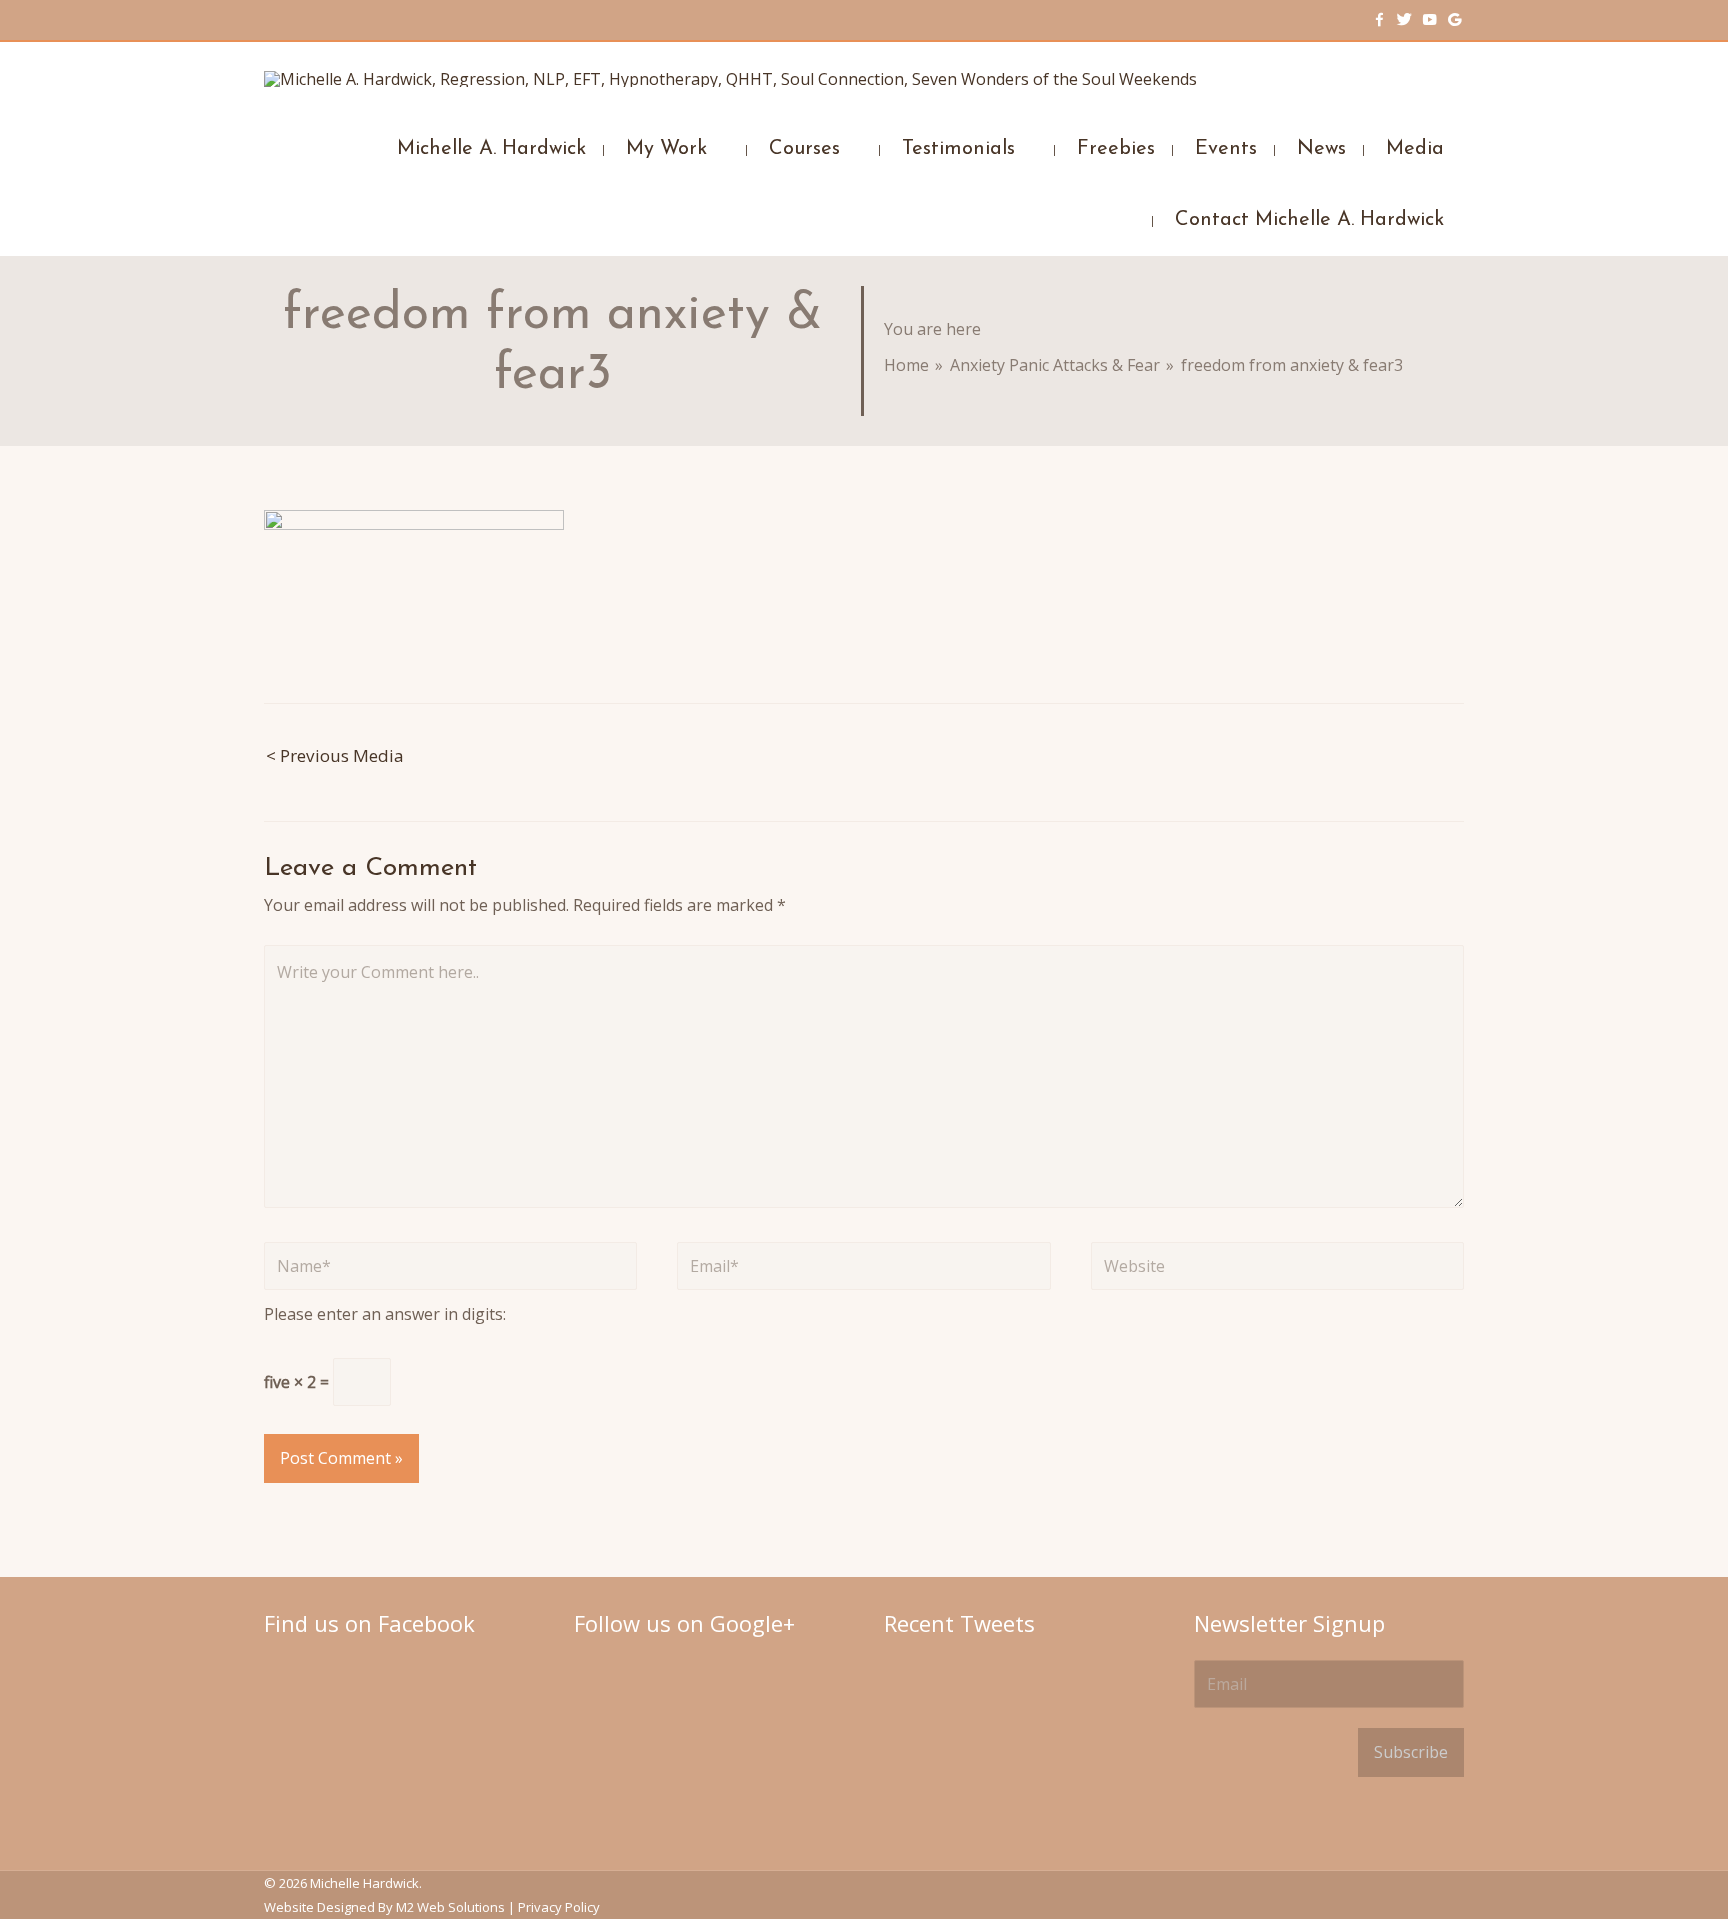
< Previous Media (335, 755)
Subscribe (1411, 1752)
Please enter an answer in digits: (385, 1314)
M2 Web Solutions (450, 1907)
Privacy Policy (559, 1907)
